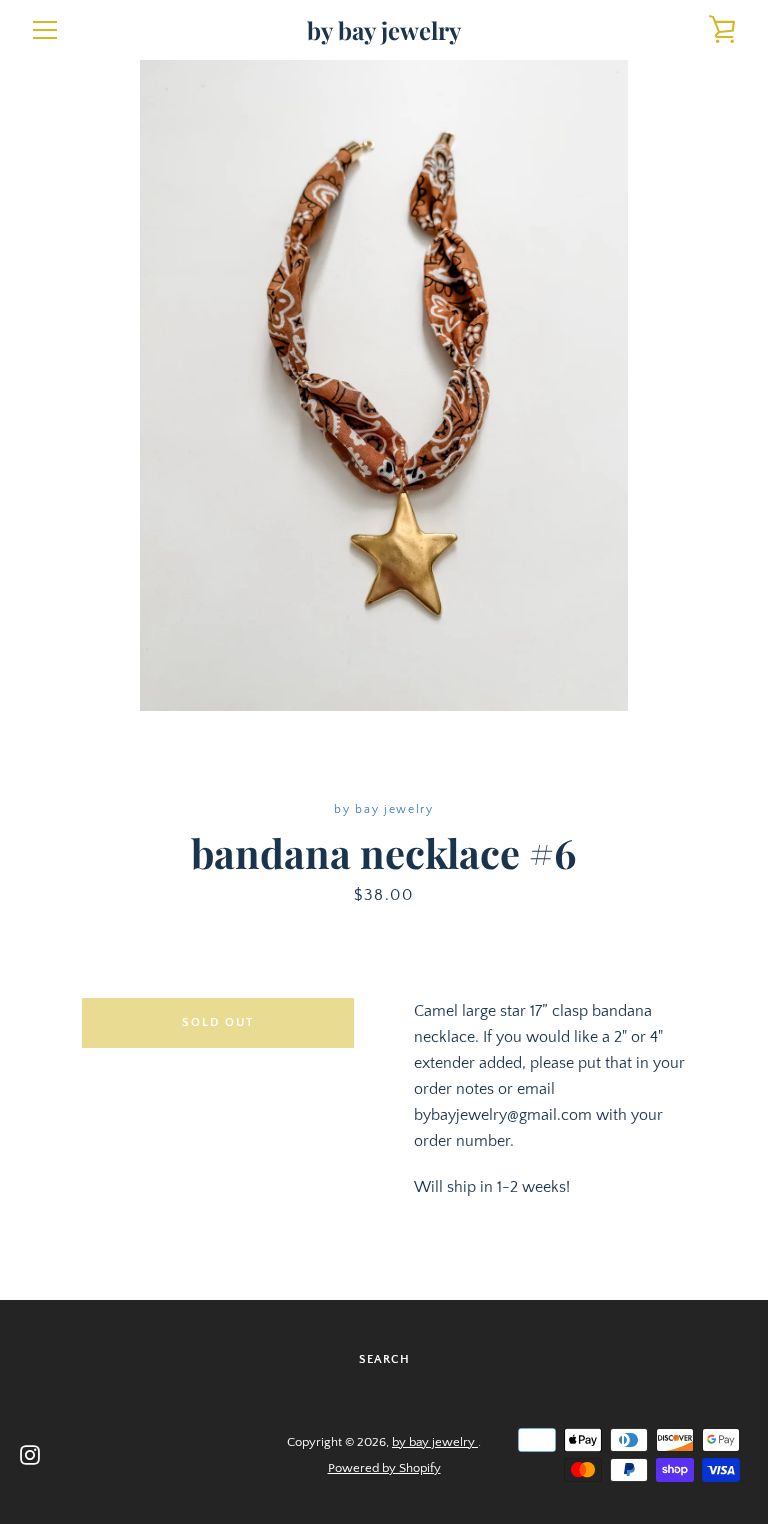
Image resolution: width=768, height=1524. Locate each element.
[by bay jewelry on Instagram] (30, 1454)
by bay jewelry (384, 30)
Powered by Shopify (384, 1468)
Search (384, 1359)
